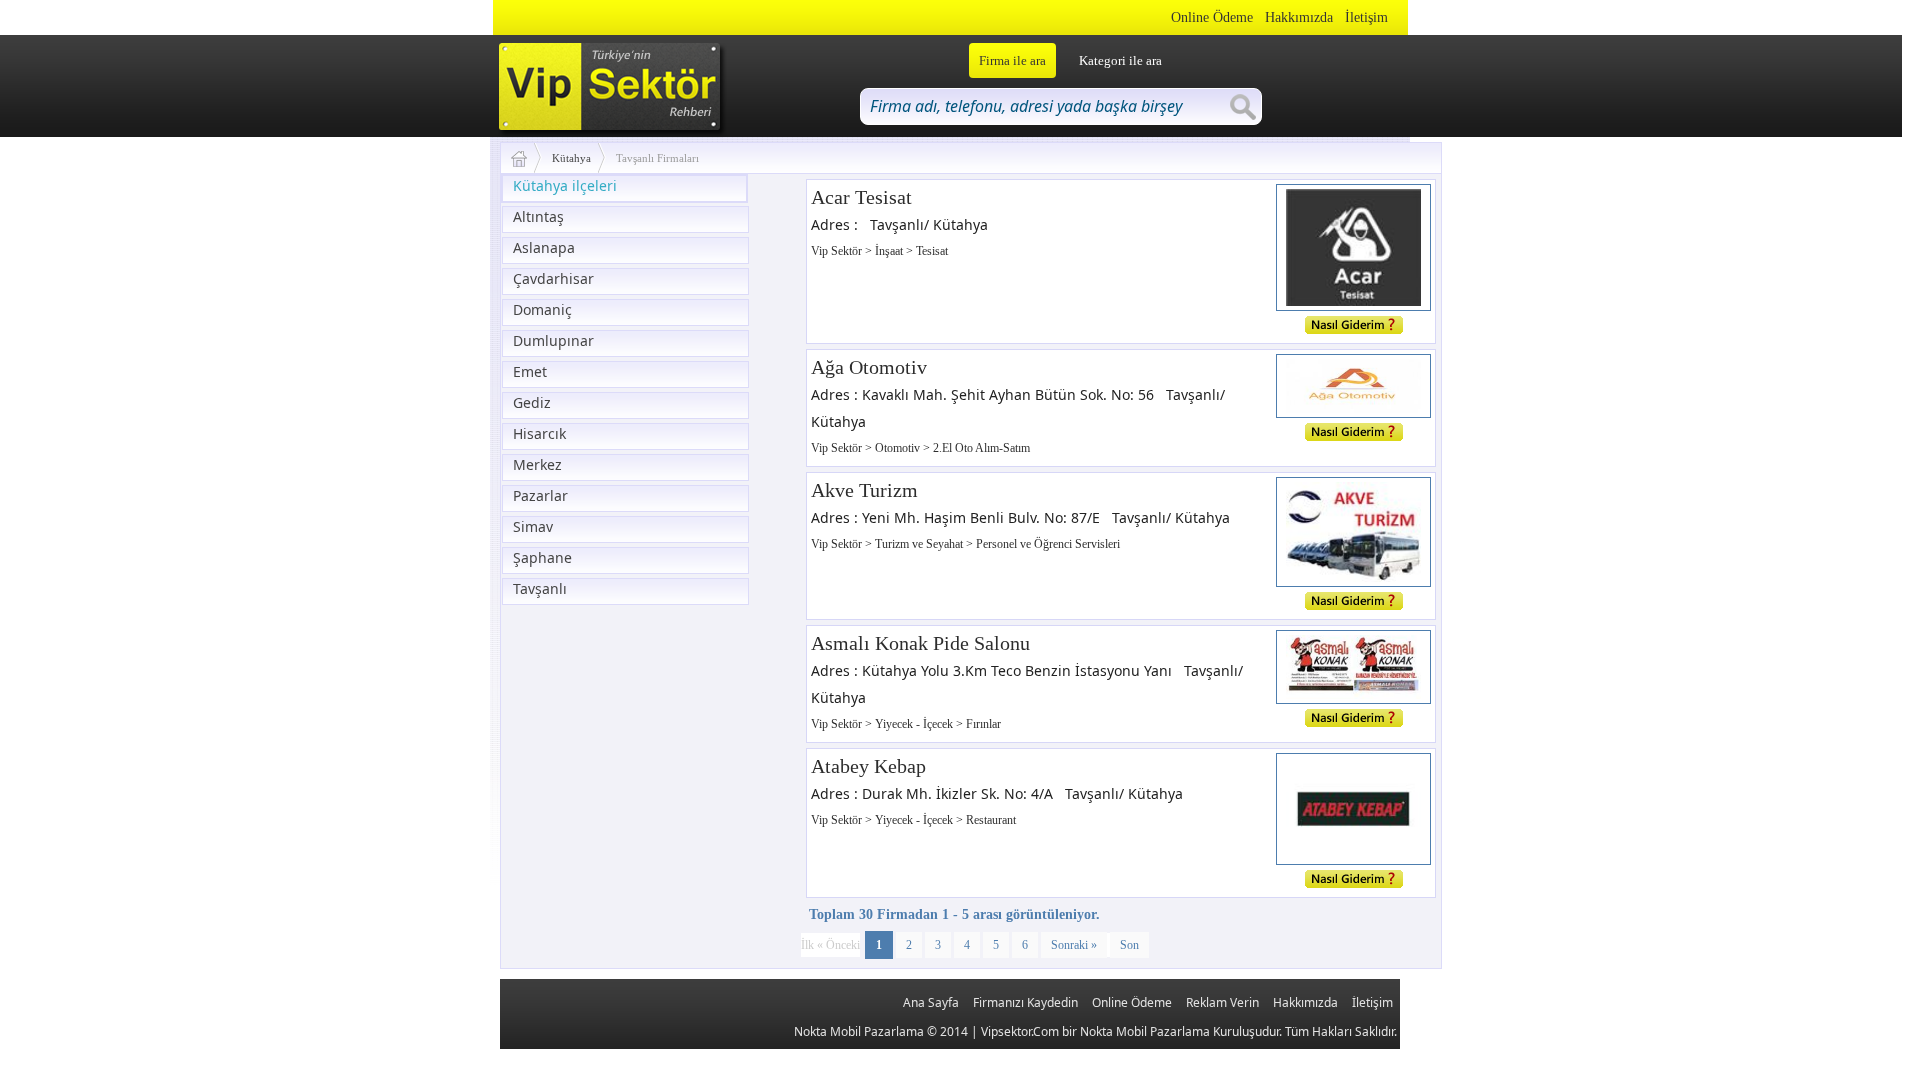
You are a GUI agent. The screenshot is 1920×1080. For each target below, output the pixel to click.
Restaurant (991, 820)
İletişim (1366, 17)
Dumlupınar (553, 340)
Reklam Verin (1222, 1002)
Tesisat (932, 251)
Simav (533, 526)
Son (1129, 945)
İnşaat (890, 251)
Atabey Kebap (868, 766)
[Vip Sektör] (526, 158)
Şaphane (542, 557)
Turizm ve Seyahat (920, 544)
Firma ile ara (1012, 60)
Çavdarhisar (553, 278)
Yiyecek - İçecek (915, 724)
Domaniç (542, 309)
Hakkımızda (1299, 17)
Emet (530, 371)
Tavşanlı (540, 588)
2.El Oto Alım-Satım (981, 448)
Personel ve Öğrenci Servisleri (1048, 544)
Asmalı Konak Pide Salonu (920, 643)
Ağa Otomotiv (869, 367)
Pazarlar (540, 495)
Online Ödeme (1212, 17)
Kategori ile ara (1120, 60)
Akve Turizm (864, 490)
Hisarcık (539, 433)
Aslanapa (544, 247)
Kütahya (571, 158)
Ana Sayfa (931, 1002)
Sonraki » (1074, 945)
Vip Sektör (838, 251)
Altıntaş (538, 216)
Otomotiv (899, 448)
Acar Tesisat (861, 197)
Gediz (532, 402)
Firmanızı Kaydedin (1025, 1002)
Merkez (537, 464)
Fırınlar (983, 724)
